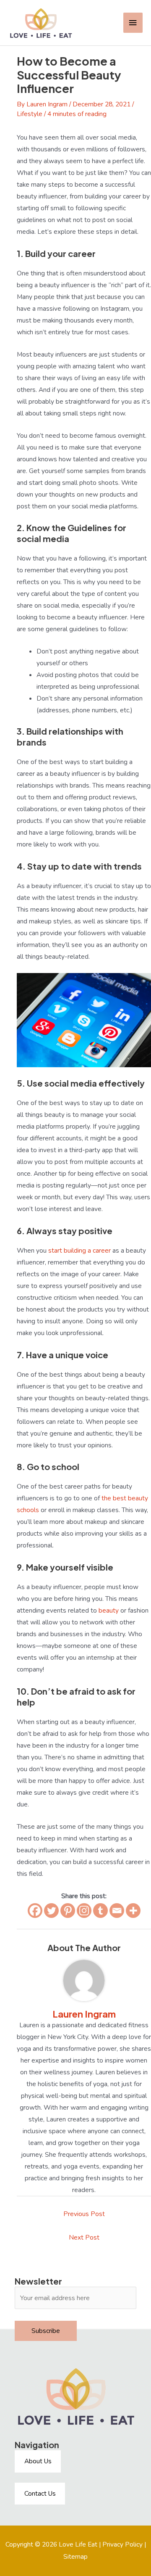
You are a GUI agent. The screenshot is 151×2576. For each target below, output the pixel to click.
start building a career (79, 1250)
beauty (109, 1610)
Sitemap (75, 2556)
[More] (133, 1911)
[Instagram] (84, 1911)
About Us (38, 2461)
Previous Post (84, 2214)
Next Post (84, 2237)
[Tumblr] (100, 1911)
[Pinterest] (68, 1911)
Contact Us (40, 2493)
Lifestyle (30, 114)
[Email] (117, 1911)
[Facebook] (35, 1911)
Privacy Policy (122, 2544)
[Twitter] (51, 1911)
